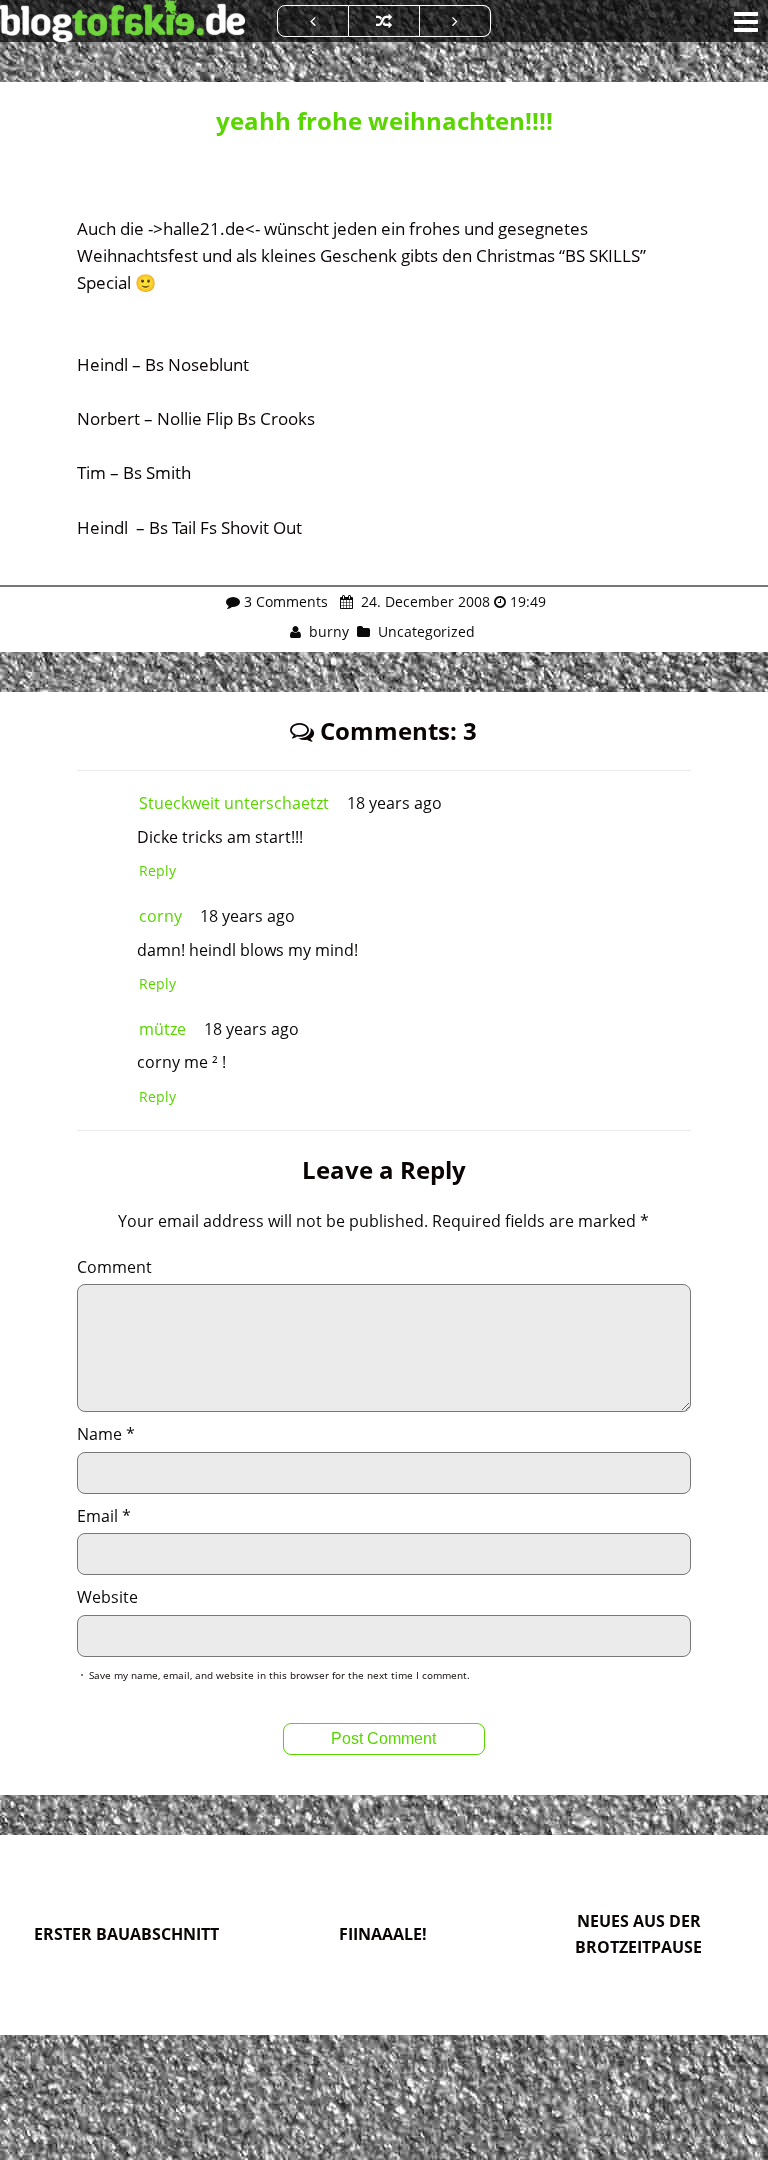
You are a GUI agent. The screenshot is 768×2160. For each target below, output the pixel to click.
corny (160, 916)
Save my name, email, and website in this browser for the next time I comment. (279, 1675)
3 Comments (286, 601)
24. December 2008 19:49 (451, 601)
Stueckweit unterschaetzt (234, 803)
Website (107, 1597)
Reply (157, 870)
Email (104, 1516)
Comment (114, 1267)
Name (106, 1434)
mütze (162, 1029)
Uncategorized (426, 631)
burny (329, 631)
